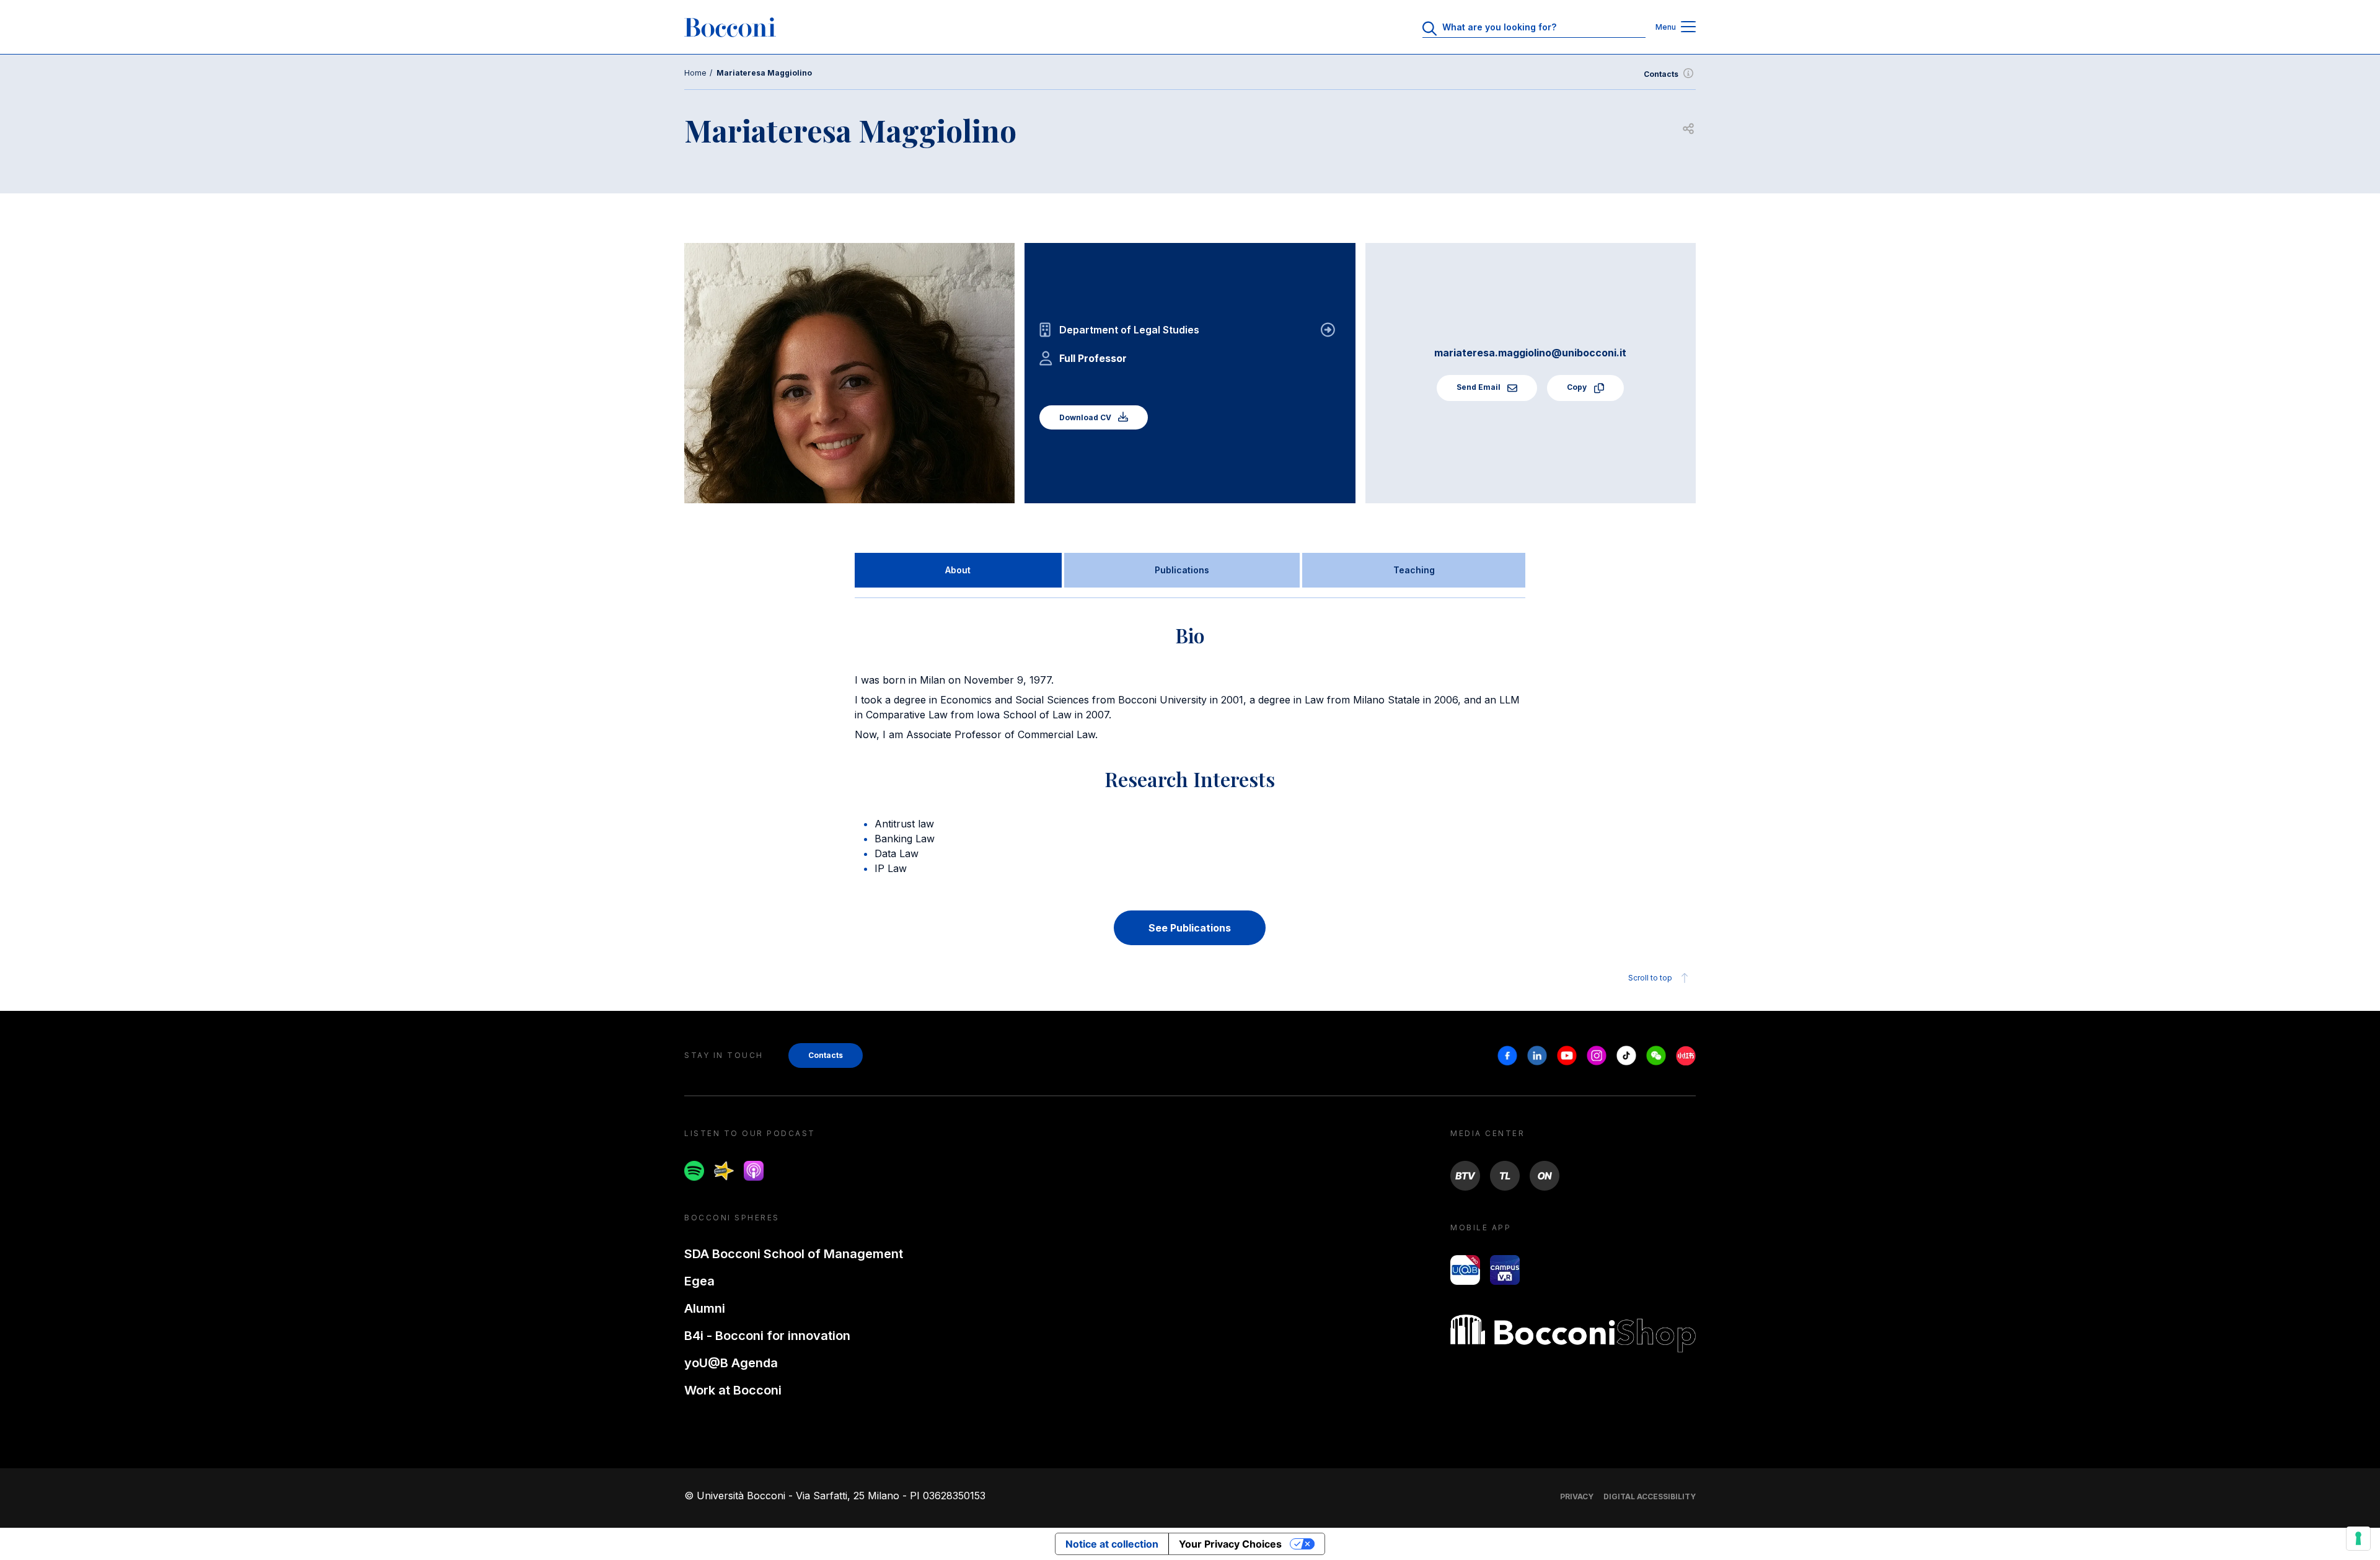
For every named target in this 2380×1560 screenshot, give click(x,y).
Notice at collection (1112, 1544)
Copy (1578, 387)
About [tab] (958, 570)
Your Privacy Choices (1230, 1544)
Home (695, 73)
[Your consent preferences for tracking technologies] (2358, 1538)
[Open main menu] (1688, 28)
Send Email (1479, 387)
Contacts (1661, 74)
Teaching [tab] (1414, 570)
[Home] (730, 27)
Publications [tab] (1182, 570)
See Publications (1190, 928)
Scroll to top (1650, 978)
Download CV (1086, 417)
